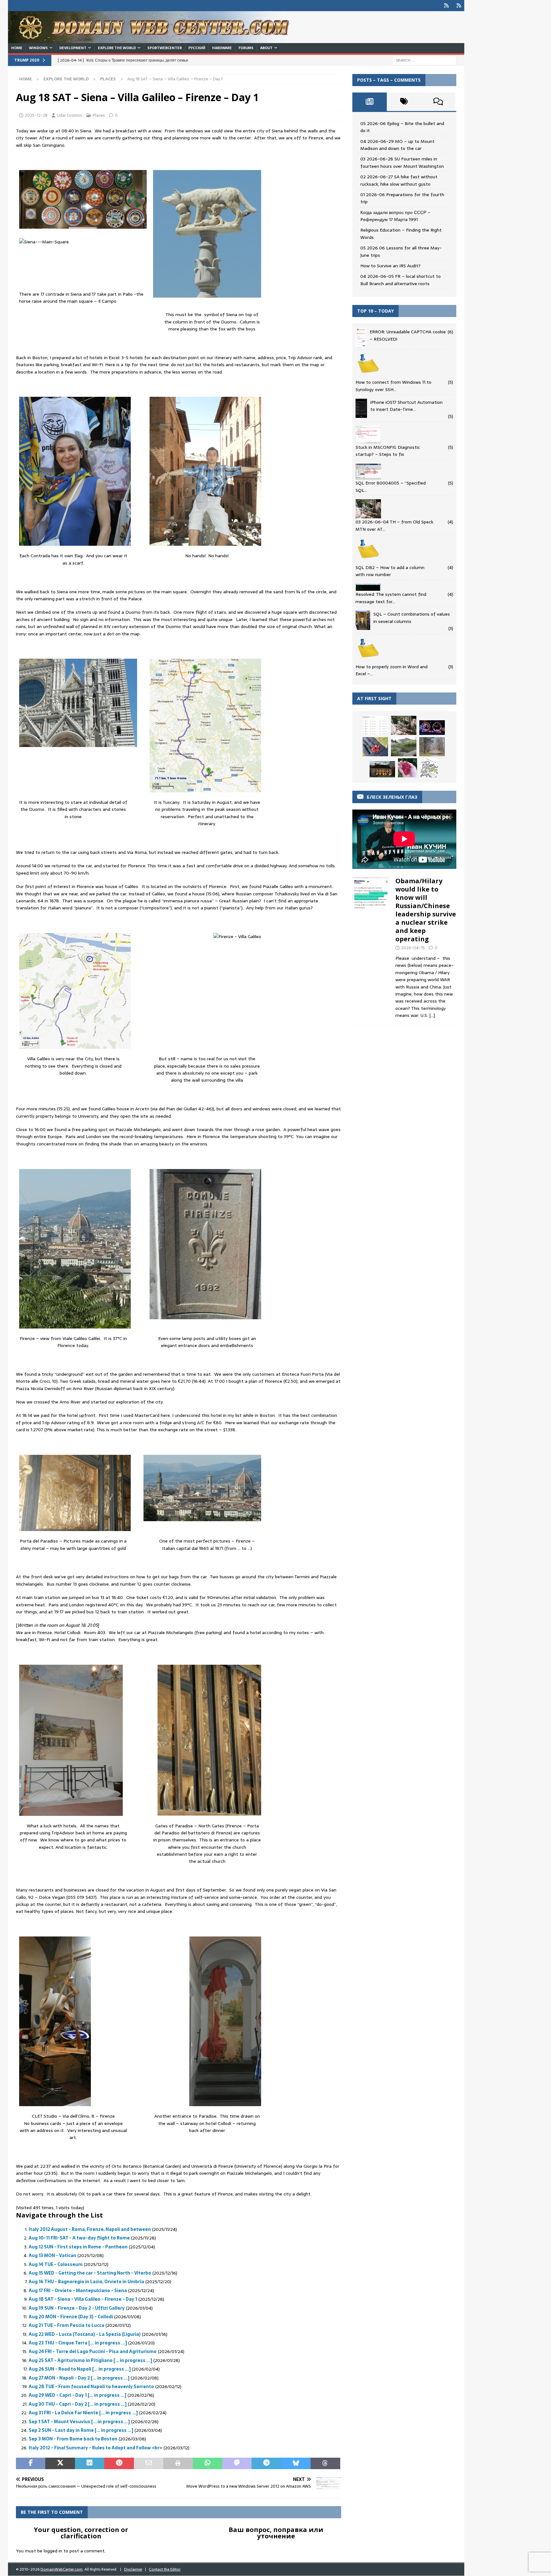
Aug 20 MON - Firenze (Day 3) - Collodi (71, 2317)
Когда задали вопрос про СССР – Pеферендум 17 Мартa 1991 (395, 216)
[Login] (446, 6)
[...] (432, 1015)
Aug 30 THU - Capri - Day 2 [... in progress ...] (78, 2404)
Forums (246, 48)
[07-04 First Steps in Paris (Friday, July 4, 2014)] (382, 769)
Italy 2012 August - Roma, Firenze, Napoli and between (90, 2229)
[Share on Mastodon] (237, 2463)
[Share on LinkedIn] (90, 2463)
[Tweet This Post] (60, 2463)
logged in (53, 2551)
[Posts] (370, 102)
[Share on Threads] (325, 2463)
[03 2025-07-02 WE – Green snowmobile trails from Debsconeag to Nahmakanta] (375, 747)
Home (17, 48)
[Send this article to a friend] (149, 2463)
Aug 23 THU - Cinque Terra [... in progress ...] (78, 2343)
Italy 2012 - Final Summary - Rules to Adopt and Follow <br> (96, 2448)
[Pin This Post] (119, 2463)
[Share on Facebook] (31, 2463)
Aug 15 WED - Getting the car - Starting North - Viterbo (90, 2273)
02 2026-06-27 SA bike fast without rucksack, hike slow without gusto (399, 180)
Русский (197, 48)
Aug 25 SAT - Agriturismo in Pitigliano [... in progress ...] (90, 2360)
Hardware (222, 48)
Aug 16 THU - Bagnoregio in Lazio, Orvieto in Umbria (86, 2282)
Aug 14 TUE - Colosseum (56, 2264)
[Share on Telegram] (266, 2463)
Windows (38, 48)
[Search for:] (424, 60)
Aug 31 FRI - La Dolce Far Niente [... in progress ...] (83, 2413)
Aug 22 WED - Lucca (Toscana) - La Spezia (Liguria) (85, 2334)
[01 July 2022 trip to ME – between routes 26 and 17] (375, 725)
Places (99, 115)
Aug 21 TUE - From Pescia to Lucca (66, 2325)
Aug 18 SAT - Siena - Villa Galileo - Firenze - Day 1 (83, 2299)
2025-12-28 (36, 115)
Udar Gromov (70, 115)
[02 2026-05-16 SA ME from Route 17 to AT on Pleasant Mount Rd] (432, 747)
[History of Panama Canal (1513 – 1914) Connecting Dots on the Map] (429, 768)
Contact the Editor (165, 2569)
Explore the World (117, 48)
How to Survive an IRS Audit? (390, 266)
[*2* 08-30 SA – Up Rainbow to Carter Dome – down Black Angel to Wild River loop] (408, 768)
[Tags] (404, 102)
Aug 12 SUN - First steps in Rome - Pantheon (78, 2247)
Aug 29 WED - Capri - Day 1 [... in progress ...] (77, 2395)
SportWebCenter (165, 48)
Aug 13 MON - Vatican (52, 2255)
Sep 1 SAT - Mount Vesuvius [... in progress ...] (79, 2422)
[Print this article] (178, 2463)
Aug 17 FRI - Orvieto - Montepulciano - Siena (78, 2291)
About (266, 48)
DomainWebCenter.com (62, 2569)
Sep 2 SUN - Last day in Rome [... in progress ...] (81, 2430)
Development (73, 48)
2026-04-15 (413, 948)
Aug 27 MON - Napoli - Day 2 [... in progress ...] (79, 2378)
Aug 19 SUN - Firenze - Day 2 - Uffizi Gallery (77, 2308)
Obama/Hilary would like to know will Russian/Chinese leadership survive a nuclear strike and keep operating (426, 910)
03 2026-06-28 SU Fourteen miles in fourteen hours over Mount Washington (402, 162)
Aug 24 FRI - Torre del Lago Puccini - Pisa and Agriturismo (93, 2351)
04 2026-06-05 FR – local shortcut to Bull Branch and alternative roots (400, 280)
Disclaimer (133, 2569)
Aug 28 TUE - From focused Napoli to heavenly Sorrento (91, 2387)
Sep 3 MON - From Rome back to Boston (73, 2439)
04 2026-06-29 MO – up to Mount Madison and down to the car (397, 145)
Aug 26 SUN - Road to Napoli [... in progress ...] (80, 2369)
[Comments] (438, 102)
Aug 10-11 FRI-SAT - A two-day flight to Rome (79, 2238)
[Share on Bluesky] (296, 2463)
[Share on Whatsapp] (208, 2463)
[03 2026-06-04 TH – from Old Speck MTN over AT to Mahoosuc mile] (404, 725)
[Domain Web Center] (156, 40)
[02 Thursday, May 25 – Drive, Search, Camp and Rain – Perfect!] (432, 728)
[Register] (459, 6)
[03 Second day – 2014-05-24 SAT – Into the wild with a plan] (404, 747)
